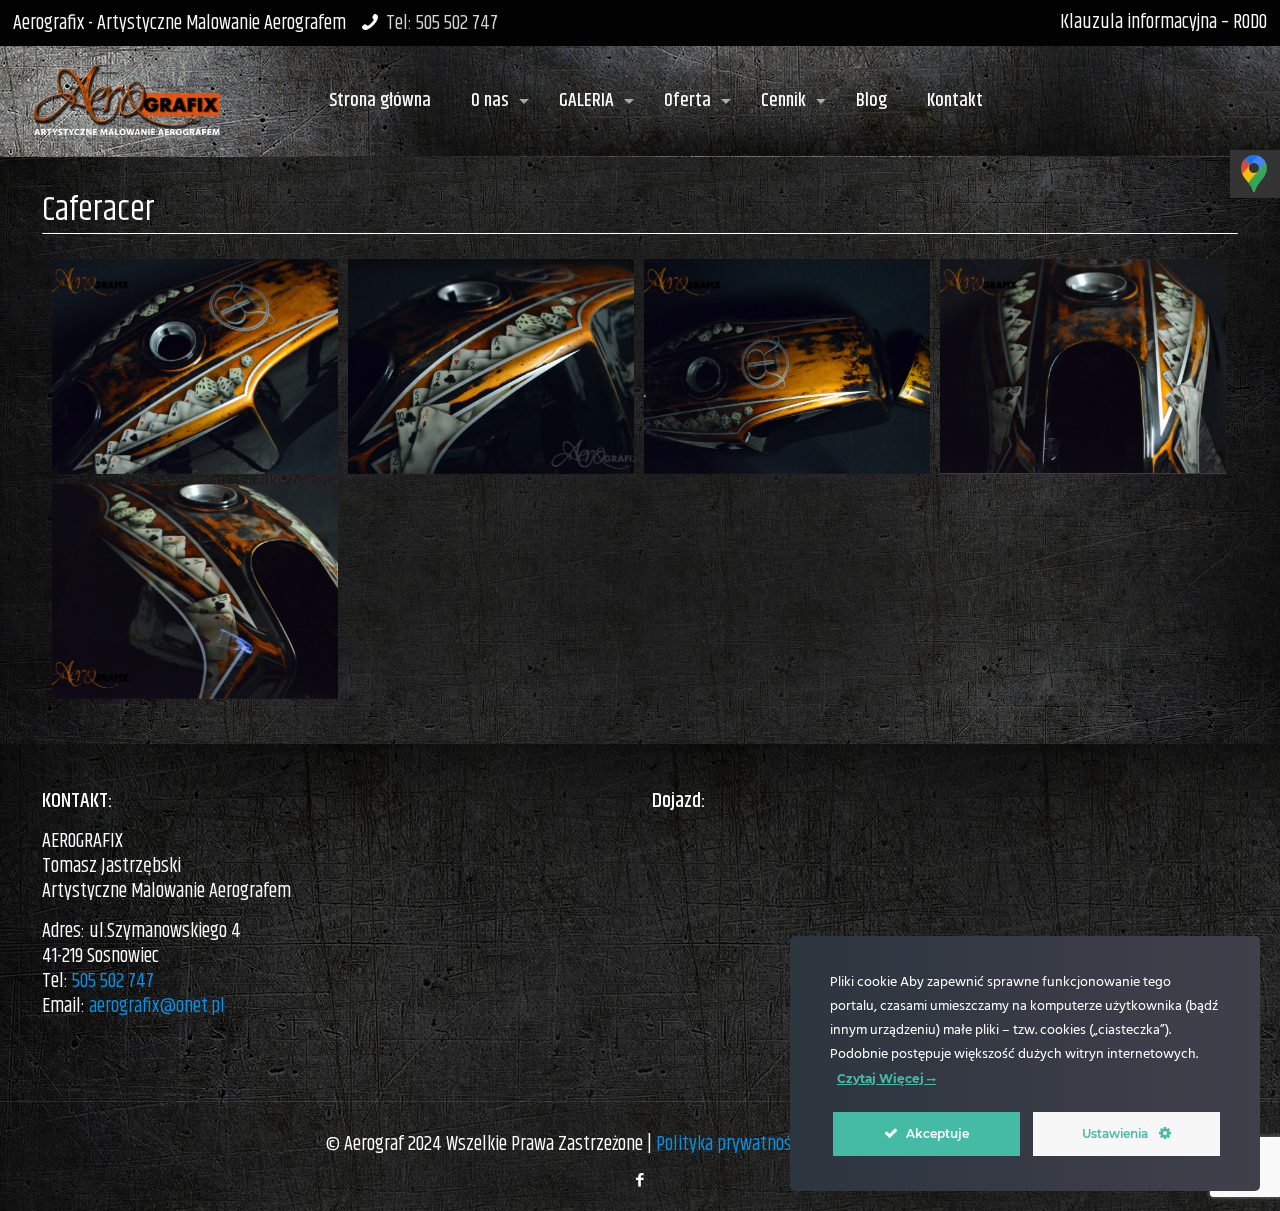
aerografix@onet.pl (157, 1006)
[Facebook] (639, 1180)
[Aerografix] (126, 91)
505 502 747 (113, 981)
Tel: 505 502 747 (442, 23)
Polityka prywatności (729, 1144)
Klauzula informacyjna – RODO (1163, 22)
